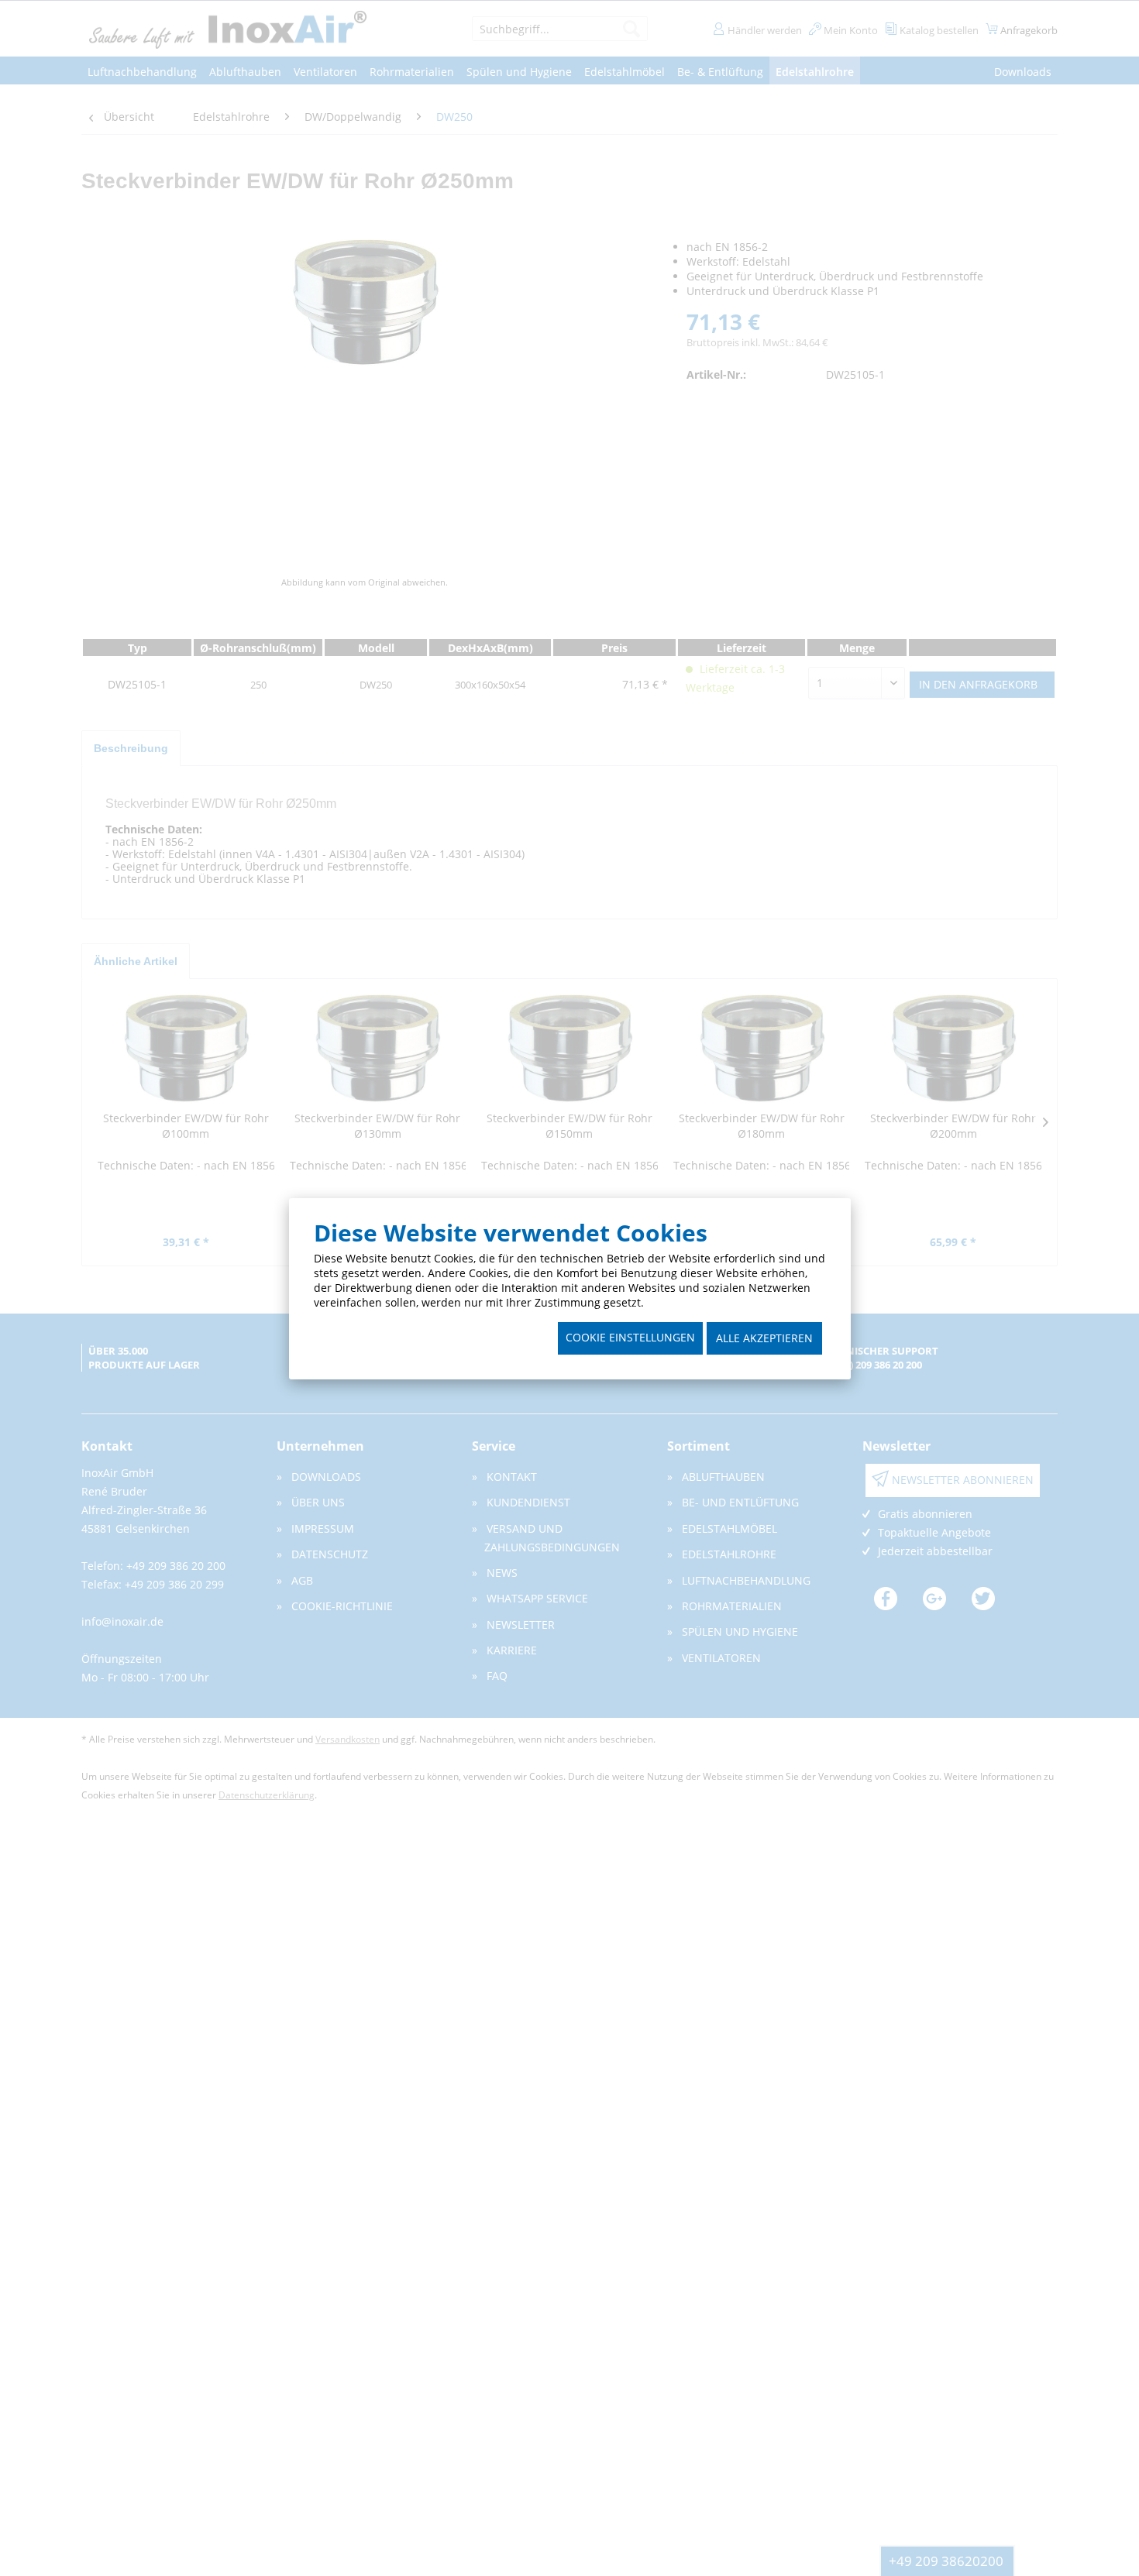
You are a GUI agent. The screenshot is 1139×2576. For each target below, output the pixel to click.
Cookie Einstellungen (630, 1337)
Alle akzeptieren (764, 1338)
